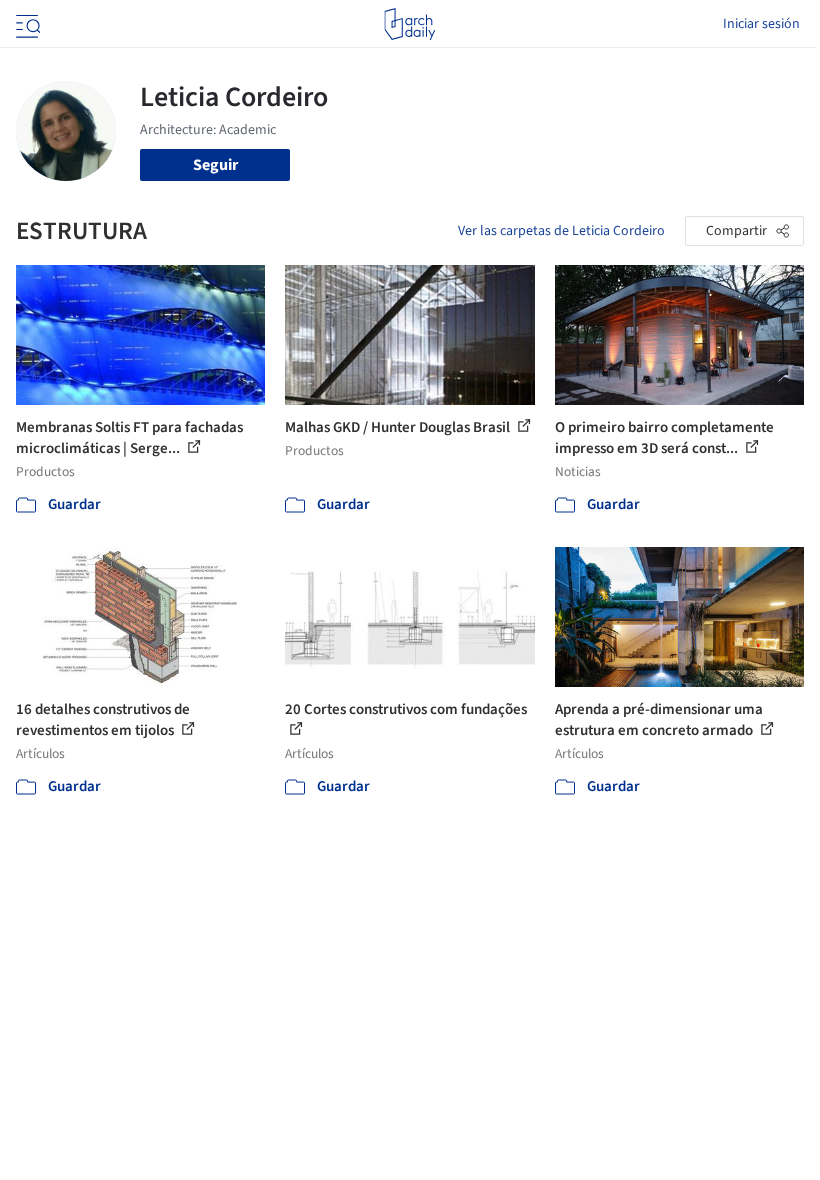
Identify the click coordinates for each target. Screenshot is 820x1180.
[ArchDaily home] (409, 24)
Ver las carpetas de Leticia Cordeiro (561, 231)
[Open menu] (26, 24)
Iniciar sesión (761, 24)
